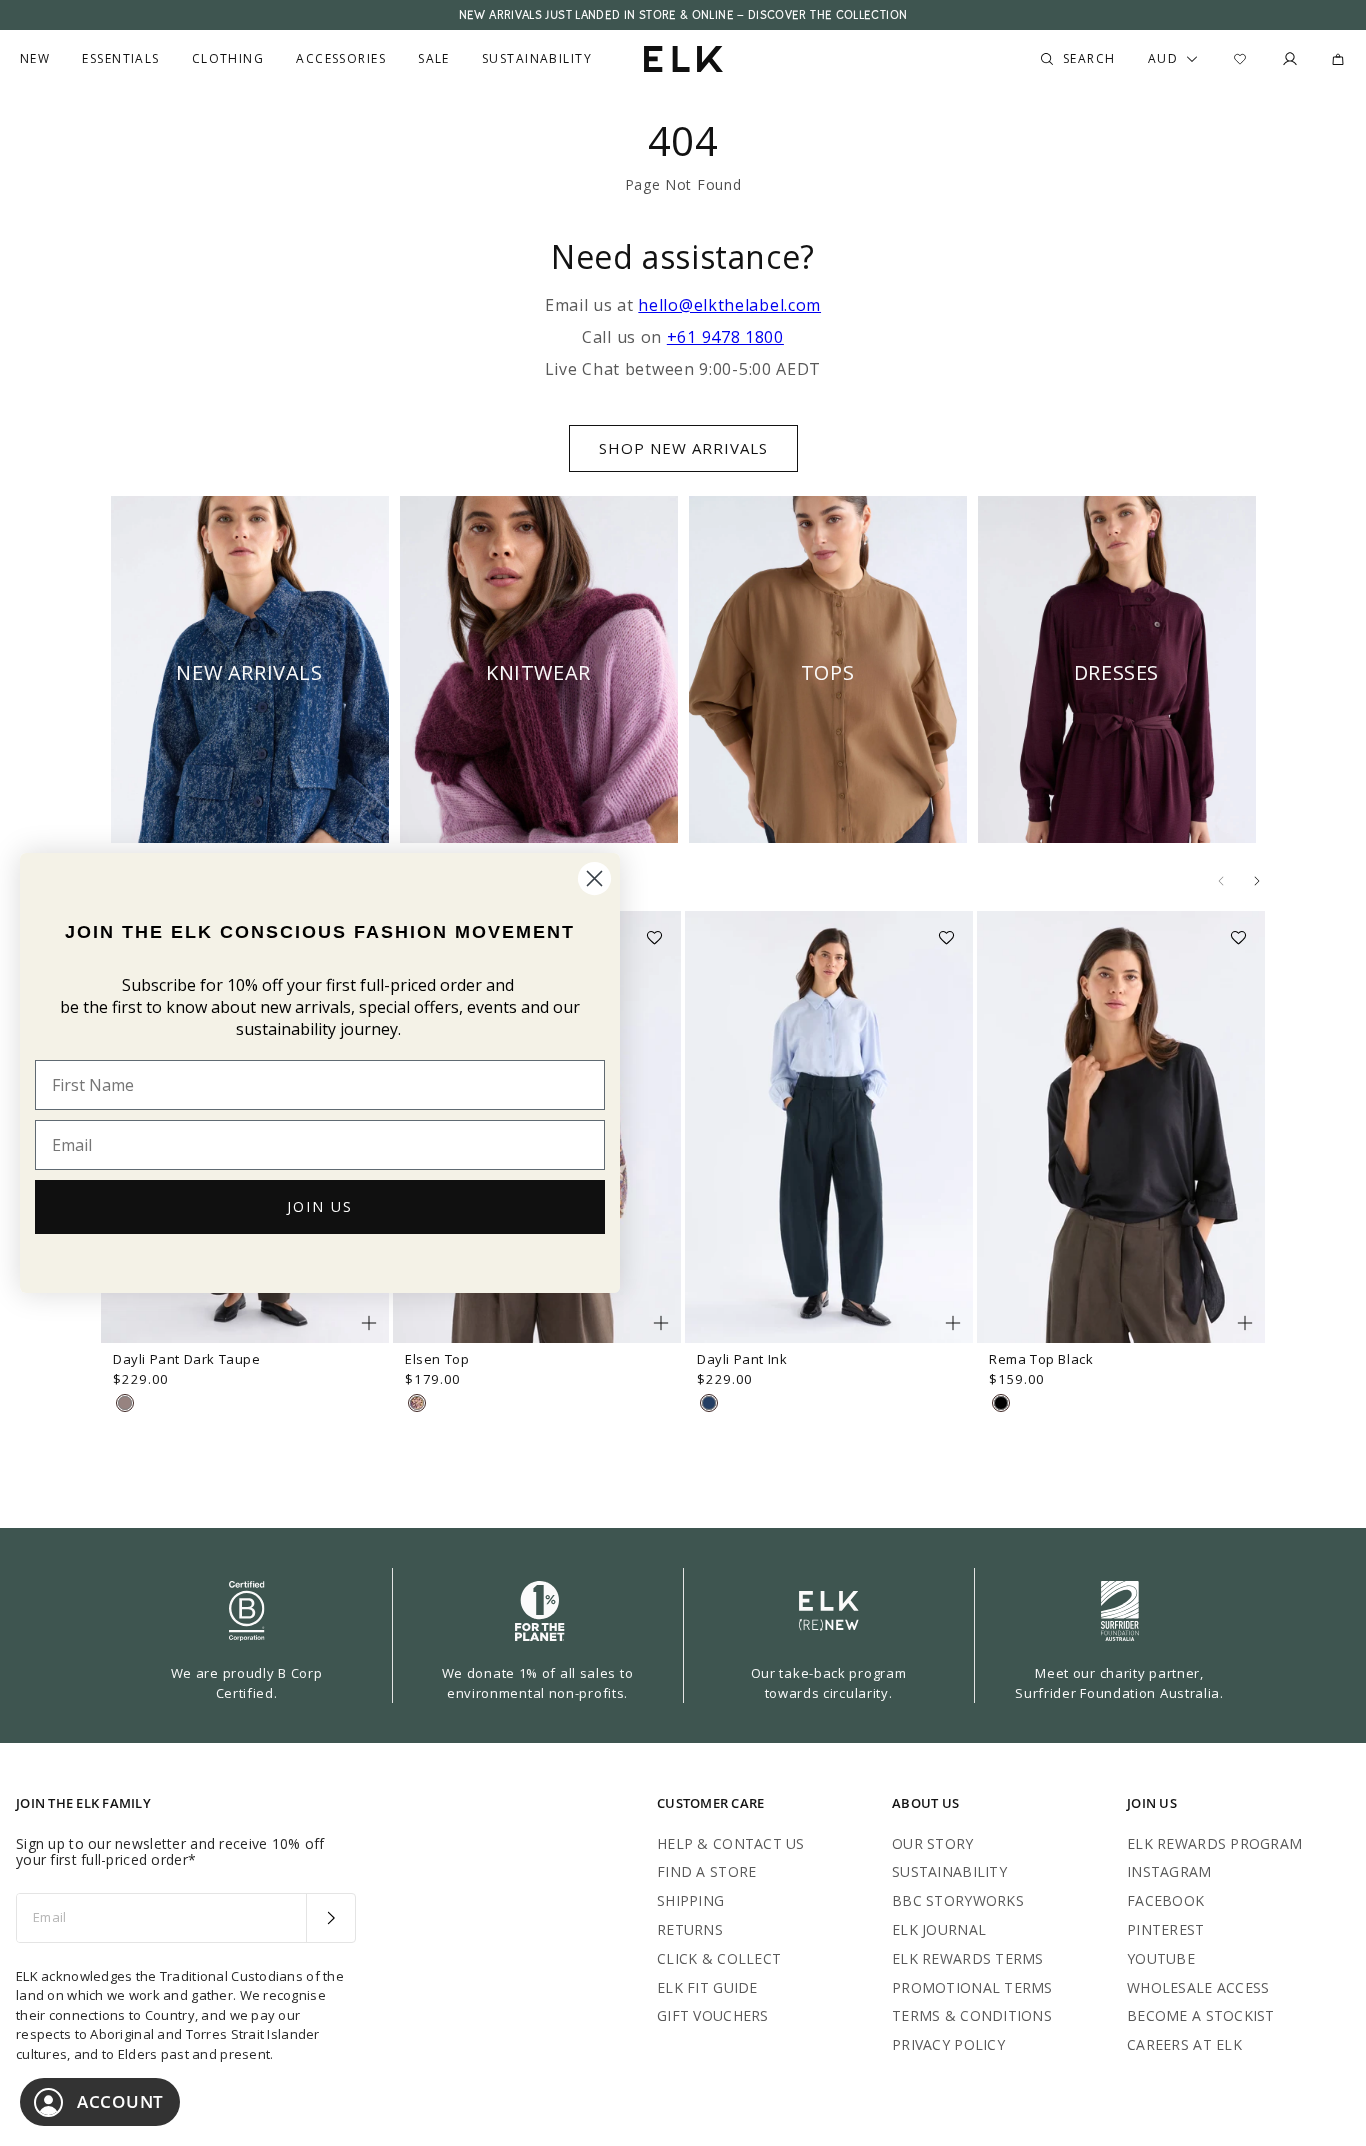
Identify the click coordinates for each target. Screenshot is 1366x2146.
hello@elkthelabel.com (729, 305)
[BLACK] (1001, 1403)
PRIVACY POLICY (948, 2044)
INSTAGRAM (1169, 1871)
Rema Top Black (1041, 1359)
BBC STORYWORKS (958, 1900)
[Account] (1290, 59)
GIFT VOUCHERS (713, 2015)
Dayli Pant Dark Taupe (187, 1359)
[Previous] (1221, 881)
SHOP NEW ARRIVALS (683, 448)
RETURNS (690, 1929)
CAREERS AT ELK (1184, 2044)
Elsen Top (437, 1359)
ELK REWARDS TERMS (968, 1958)
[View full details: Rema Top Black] (1121, 1127)
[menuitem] (35, 59)
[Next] (1257, 881)
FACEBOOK (1165, 1900)
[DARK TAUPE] (125, 1403)
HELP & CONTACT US (731, 1843)
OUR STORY (933, 1843)
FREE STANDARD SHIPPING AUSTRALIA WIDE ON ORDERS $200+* (682, 15)
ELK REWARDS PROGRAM (1214, 1843)
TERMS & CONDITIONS (972, 2015)
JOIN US (320, 1206)
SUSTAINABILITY (949, 1871)
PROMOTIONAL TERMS (972, 1987)
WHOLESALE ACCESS (1198, 1987)
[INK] (709, 1403)
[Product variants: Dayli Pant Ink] (953, 1323)
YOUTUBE (1161, 1958)
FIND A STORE (706, 1871)
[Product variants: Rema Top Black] (1245, 1323)
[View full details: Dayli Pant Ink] (829, 1127)
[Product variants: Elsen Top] (661, 1323)
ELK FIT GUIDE (707, 1987)
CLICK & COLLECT (719, 1958)
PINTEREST (1166, 1929)
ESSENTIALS (120, 59)
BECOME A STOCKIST (1201, 2015)
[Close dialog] (594, 878)
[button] (661, 931)
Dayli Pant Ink (742, 1359)
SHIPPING (690, 1900)
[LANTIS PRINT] (417, 1403)
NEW (35, 59)
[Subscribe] (330, 1918)
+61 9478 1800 (725, 337)
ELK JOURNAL (939, 1929)
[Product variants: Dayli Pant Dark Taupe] (369, 1323)
